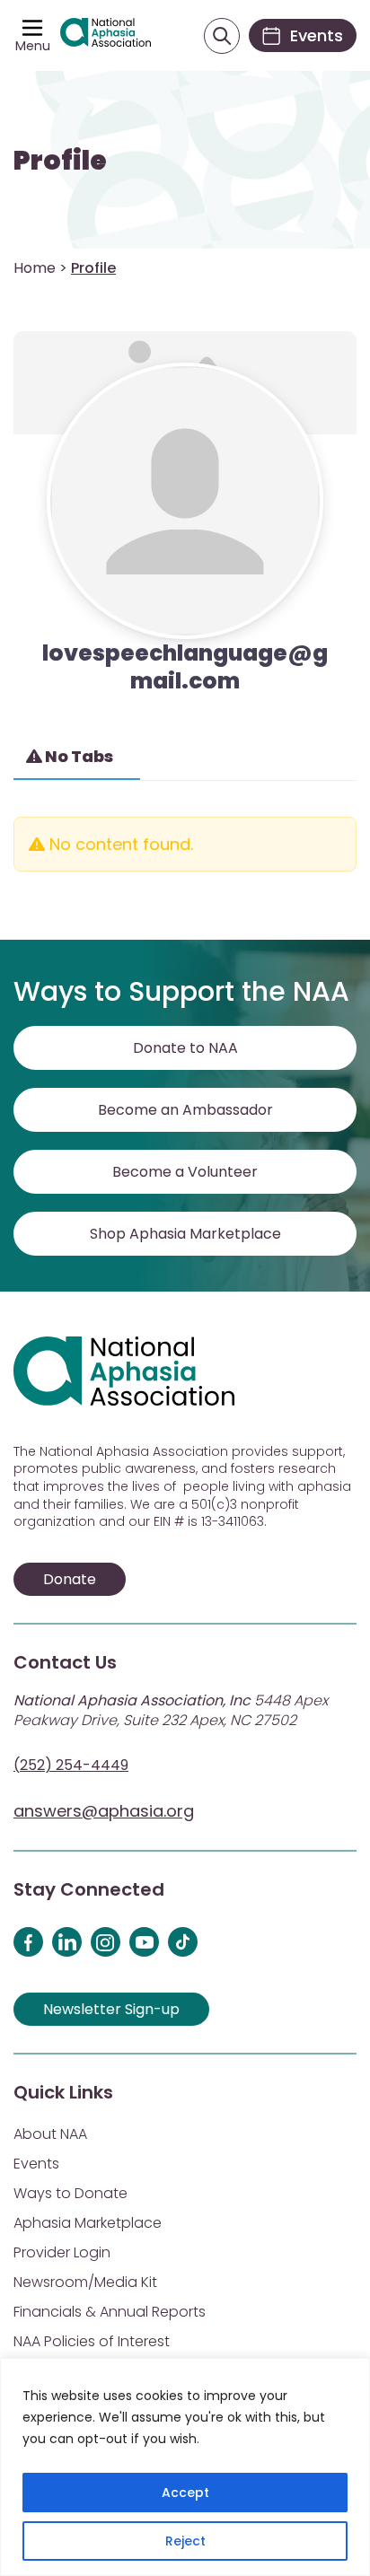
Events (36, 2164)
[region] (185, 2467)
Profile (60, 161)
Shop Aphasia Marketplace (185, 1234)
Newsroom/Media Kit (85, 2282)
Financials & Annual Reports (110, 2312)
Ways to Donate (70, 2193)
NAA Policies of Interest (92, 2341)
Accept (185, 2493)
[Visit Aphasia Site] (106, 35)
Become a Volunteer (185, 1172)
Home (35, 268)
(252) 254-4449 (71, 1765)
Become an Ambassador (185, 1110)
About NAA (50, 2134)
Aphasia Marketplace (88, 2223)
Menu (33, 46)
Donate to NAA (185, 1048)
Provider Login (62, 2252)
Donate (70, 1579)
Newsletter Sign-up (111, 2009)
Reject (185, 2541)
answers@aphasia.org (104, 1811)
